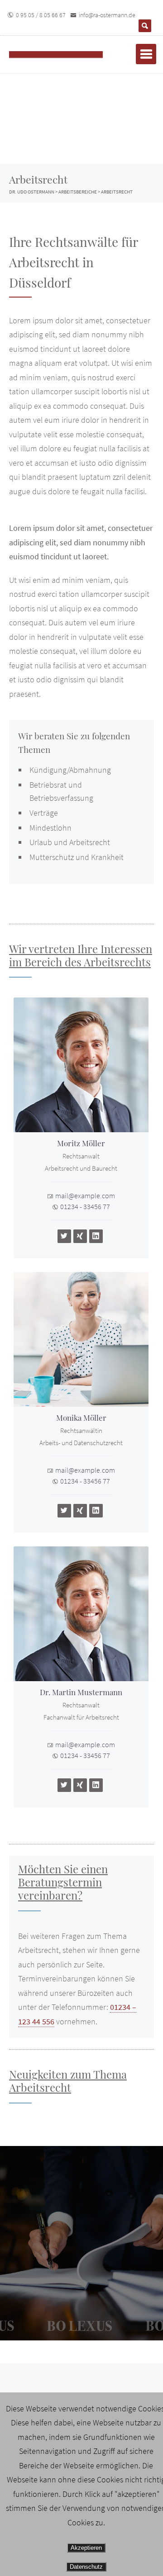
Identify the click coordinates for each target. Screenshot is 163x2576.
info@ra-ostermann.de (107, 15)
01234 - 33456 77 (85, 1206)
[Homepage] (66, 54)
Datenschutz (86, 2567)
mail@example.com (85, 1196)
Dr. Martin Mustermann (81, 1692)
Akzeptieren (86, 2548)
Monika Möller (81, 1418)
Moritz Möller (81, 1143)
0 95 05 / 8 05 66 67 (41, 15)
